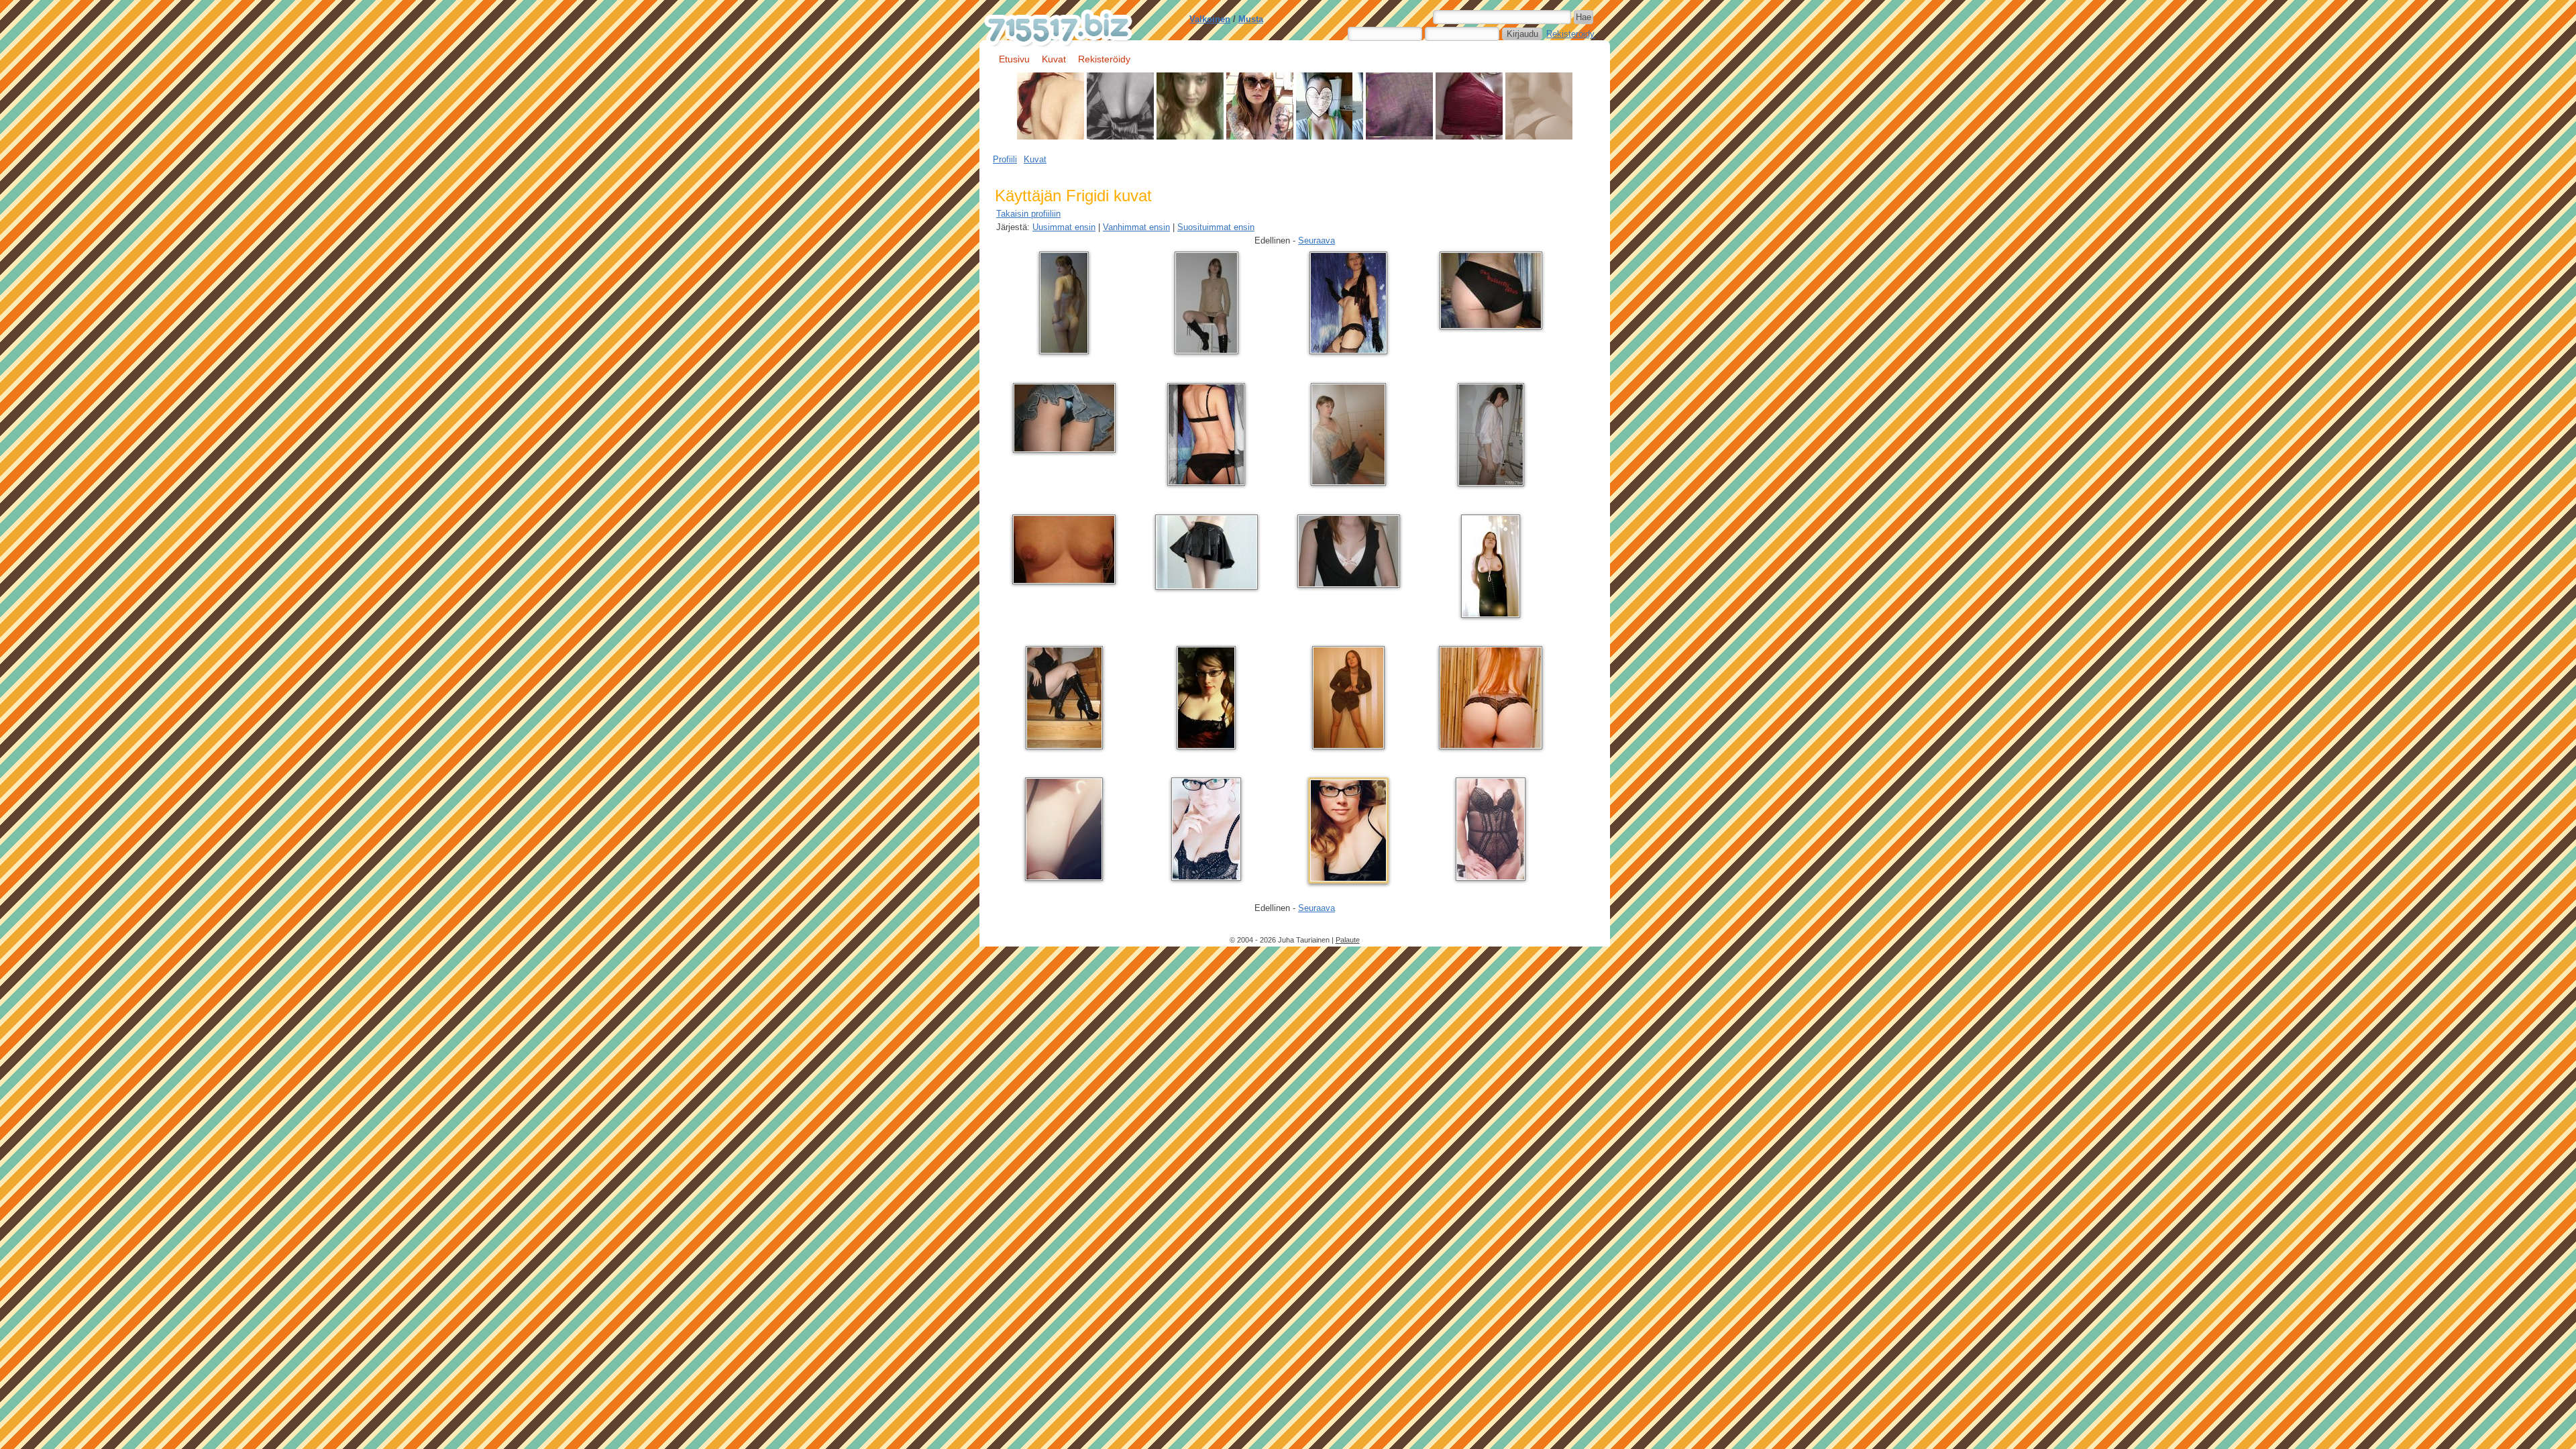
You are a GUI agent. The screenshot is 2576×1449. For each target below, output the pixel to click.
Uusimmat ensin (1064, 227)
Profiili (1005, 159)
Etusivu (1014, 59)
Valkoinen (1210, 19)
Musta (1251, 19)
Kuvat (1054, 59)
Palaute (1348, 940)
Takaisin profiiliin (1028, 214)
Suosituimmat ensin (1216, 227)
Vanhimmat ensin (1136, 227)
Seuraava (1317, 240)
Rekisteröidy (1570, 34)
